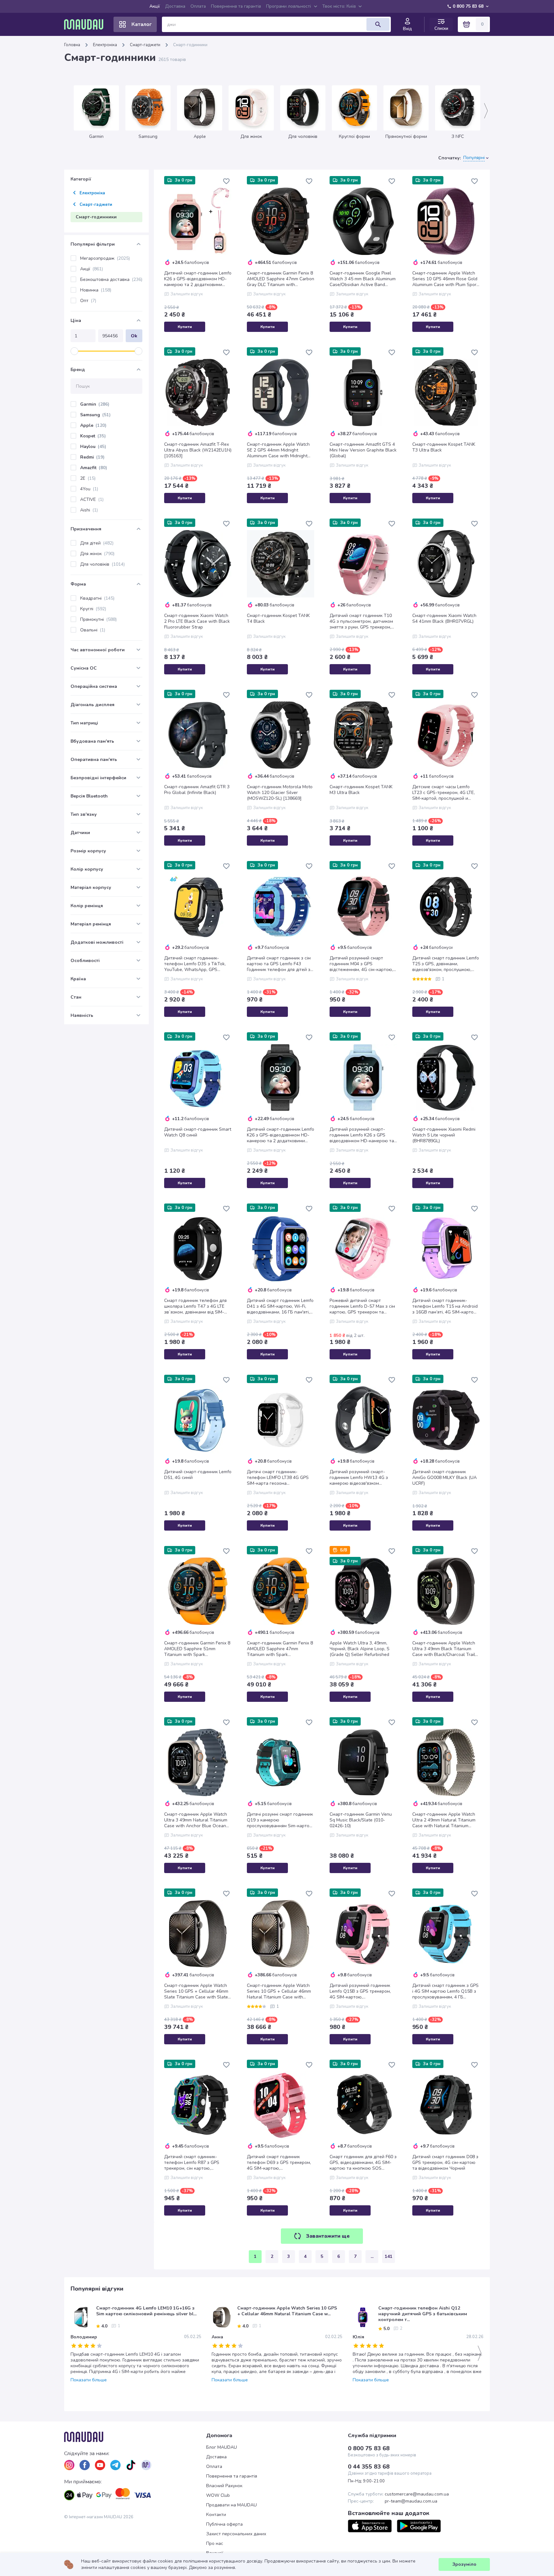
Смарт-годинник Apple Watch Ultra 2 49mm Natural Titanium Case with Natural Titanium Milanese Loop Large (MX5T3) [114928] (444, 1820)
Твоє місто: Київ (339, 6)
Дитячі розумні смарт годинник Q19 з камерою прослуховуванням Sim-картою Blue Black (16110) (280, 1820)
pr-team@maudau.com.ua (411, 2501)
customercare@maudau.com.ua (417, 2494)
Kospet (93, 436)
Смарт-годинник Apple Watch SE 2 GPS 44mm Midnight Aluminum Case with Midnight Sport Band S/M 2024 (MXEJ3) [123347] (278, 450)
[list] (69, 2465)
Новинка (96, 290)
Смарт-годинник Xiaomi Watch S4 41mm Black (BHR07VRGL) (444, 619)
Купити (185, 327)
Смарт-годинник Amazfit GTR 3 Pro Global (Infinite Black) (197, 790)
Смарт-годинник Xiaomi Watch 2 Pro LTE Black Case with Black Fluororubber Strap (197, 621)
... (372, 2256)
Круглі (93, 609)
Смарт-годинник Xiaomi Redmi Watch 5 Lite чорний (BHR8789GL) (444, 1135)
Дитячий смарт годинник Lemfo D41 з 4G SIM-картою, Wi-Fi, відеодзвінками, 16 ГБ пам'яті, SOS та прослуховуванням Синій (280, 1306)
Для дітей (97, 543)
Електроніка (105, 45)
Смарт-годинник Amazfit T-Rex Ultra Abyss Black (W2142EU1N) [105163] (198, 450)
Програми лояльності (289, 6)
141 (389, 2256)
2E (88, 478)
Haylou (93, 447)
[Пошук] (378, 24)
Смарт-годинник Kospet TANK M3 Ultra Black (361, 790)
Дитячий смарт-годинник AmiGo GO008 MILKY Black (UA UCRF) (445, 1478)
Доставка (175, 6)
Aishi (89, 510)
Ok (134, 336)
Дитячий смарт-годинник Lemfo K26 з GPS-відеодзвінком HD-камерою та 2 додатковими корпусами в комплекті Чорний (281, 1135)
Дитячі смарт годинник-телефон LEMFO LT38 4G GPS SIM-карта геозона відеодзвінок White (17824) (278, 1478)
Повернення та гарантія (236, 6)
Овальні (93, 630)
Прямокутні (98, 619)
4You (89, 489)
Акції (155, 6)
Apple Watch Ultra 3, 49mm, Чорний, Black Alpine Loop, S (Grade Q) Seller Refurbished (360, 1649)
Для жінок (97, 554)
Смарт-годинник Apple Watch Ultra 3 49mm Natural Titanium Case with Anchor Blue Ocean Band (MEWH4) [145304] (196, 1820)
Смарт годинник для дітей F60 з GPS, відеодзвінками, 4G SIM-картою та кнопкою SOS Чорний (363, 2163)
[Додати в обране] (226, 181)
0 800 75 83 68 (468, 6)
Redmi (92, 457)
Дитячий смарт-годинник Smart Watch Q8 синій (198, 1132)
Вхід (407, 29)
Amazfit (94, 468)
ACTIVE (92, 499)
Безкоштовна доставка (111, 279)
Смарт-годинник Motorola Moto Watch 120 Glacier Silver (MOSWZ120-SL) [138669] (280, 793)
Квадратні (97, 598)
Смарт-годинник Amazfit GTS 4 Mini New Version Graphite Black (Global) (363, 450)
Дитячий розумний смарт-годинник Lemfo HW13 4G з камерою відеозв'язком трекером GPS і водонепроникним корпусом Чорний (359, 1478)
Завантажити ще (328, 2236)
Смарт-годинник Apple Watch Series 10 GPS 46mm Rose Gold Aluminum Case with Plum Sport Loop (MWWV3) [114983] (445, 279)
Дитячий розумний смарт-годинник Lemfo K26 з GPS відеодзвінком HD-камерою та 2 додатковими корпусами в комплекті (362, 1135)
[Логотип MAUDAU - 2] (86, 24)
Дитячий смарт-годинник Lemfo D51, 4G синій (198, 1475)
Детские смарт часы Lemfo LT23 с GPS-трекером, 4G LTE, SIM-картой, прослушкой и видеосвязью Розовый (444, 793)
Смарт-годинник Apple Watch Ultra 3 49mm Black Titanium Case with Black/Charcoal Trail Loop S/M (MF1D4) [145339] (444, 1649)
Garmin (95, 404)
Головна (72, 45)
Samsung (95, 415)
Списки (441, 28)
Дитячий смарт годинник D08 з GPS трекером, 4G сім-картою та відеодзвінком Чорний (445, 2163)
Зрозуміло (464, 2564)
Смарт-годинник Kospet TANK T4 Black (278, 619)
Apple (93, 425)
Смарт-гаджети (145, 45)
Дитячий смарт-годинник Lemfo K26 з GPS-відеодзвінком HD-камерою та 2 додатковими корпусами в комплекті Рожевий (198, 279)
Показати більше (89, 2380)
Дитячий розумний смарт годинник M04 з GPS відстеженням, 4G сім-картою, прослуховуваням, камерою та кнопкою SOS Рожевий (362, 964)
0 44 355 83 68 (369, 2467)
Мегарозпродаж (105, 258)
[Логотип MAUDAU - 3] (135, 2437)
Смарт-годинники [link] (190, 45)
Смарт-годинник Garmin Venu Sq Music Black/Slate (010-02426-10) (361, 1820)
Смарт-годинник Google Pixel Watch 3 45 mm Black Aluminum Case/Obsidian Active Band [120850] (363, 279)
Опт (88, 301)
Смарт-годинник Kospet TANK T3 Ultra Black (444, 447)
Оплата (198, 6)
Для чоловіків (102, 564)
